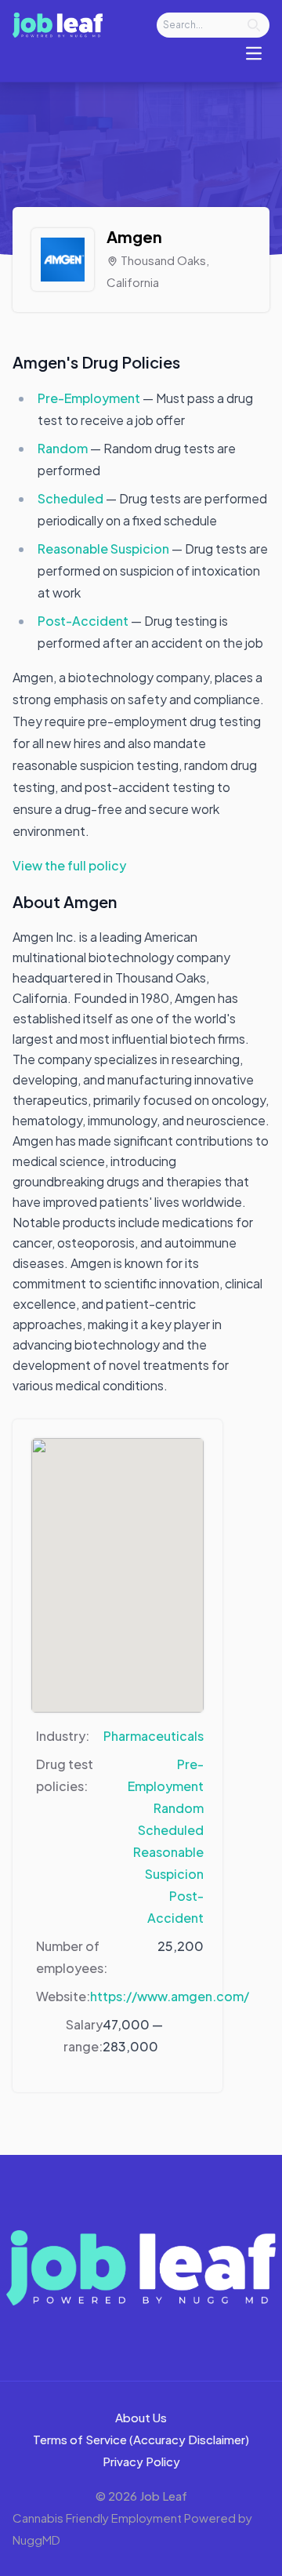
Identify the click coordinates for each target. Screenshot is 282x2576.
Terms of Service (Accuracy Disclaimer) (141, 2439)
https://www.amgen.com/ (170, 1996)
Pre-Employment (90, 398)
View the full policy (69, 865)
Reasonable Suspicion (105, 549)
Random (64, 448)
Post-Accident (84, 621)
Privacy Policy (141, 2461)
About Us (141, 2417)
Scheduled (72, 498)
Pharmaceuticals (154, 1736)
